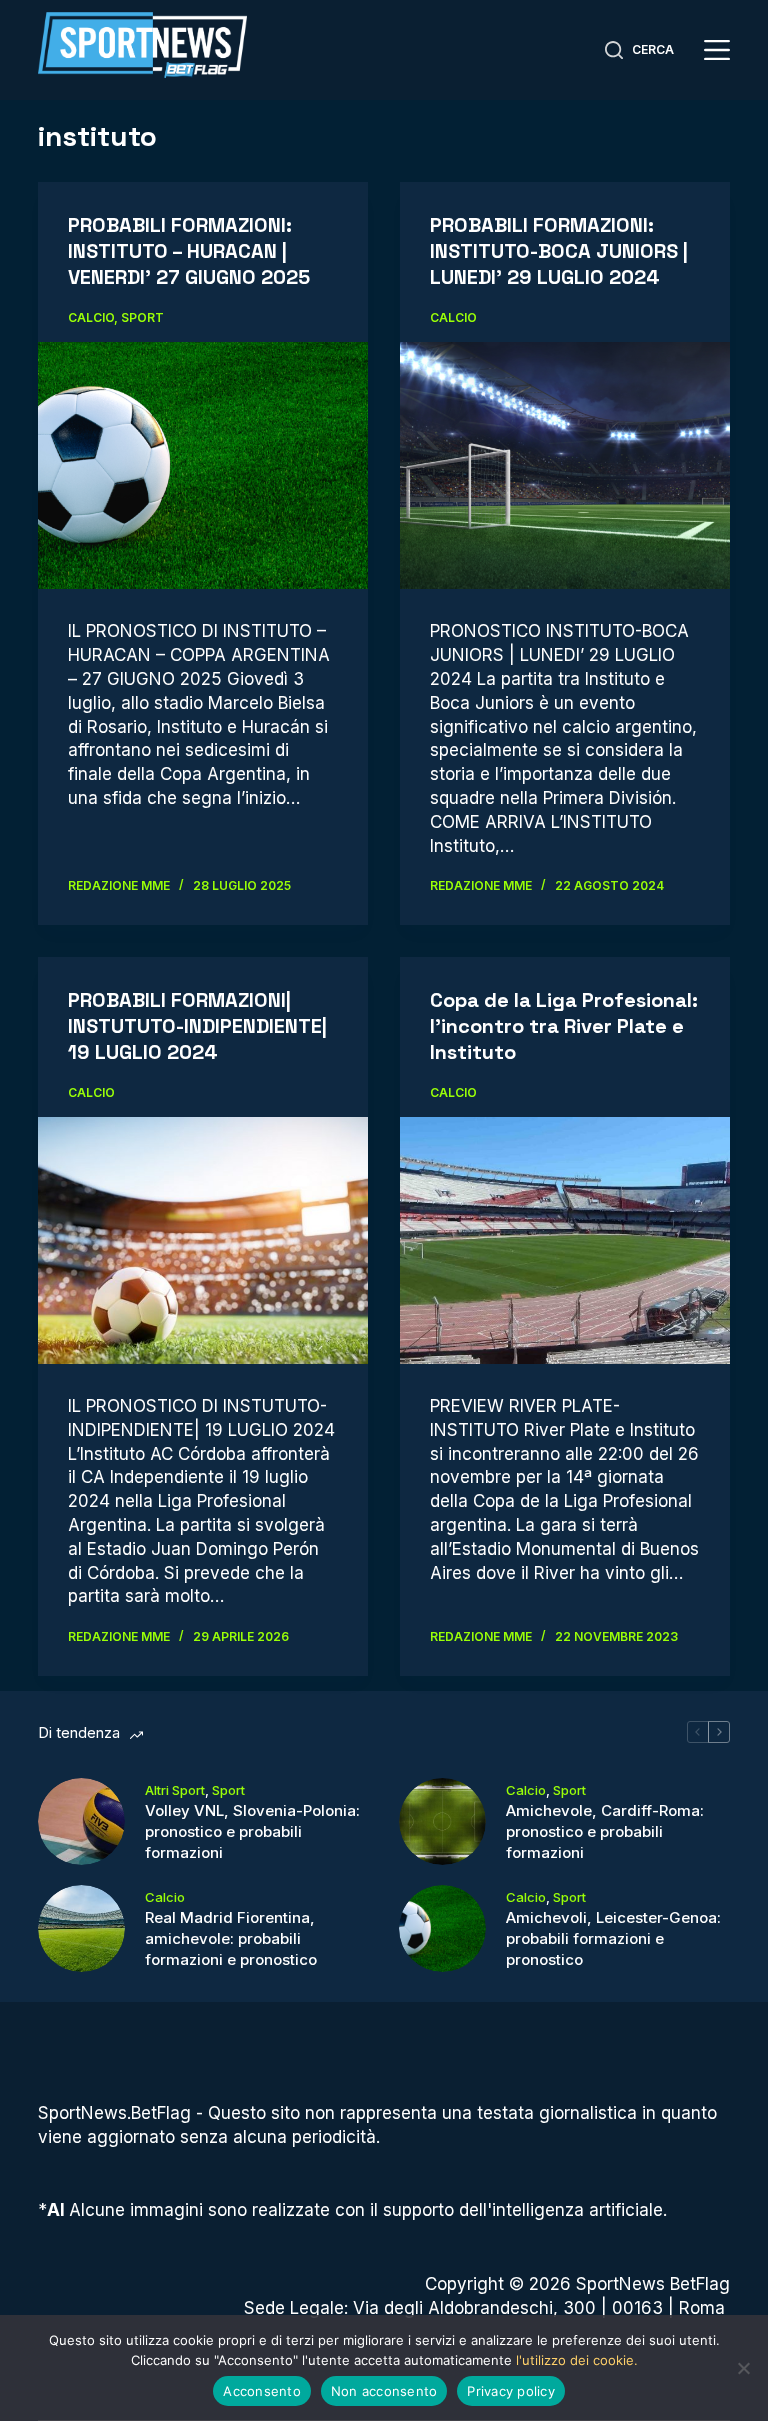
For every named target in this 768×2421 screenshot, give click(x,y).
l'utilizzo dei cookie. (577, 2360)
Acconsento (262, 2391)
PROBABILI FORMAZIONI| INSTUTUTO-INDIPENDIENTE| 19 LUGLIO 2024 (197, 1026)
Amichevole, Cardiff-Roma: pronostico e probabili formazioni (605, 1831)
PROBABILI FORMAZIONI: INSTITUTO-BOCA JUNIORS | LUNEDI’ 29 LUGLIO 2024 (559, 251)
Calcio (91, 317)
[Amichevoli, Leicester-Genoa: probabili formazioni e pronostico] (442, 1928)
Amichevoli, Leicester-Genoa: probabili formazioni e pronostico (613, 1938)
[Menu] (717, 50)
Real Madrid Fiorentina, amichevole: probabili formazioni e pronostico (231, 1938)
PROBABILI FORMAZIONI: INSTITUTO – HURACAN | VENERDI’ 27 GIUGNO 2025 (189, 251)
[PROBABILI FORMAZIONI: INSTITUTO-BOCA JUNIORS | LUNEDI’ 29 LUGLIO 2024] (565, 465)
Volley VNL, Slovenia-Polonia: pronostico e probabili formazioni (252, 1831)
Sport (142, 317)
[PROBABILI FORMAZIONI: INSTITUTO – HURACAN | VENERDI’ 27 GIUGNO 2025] (203, 465)
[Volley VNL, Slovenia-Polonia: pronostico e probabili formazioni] (81, 1821)
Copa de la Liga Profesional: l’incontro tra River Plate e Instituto (564, 1026)
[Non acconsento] (743, 2368)
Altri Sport (175, 1790)
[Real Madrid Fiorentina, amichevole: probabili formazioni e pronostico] (81, 1928)
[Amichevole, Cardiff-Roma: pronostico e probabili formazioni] (442, 1821)
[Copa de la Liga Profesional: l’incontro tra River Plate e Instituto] (565, 1240)
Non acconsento (384, 2391)
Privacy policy (511, 2391)
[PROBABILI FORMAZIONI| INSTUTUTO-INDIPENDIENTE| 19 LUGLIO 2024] (203, 1240)
